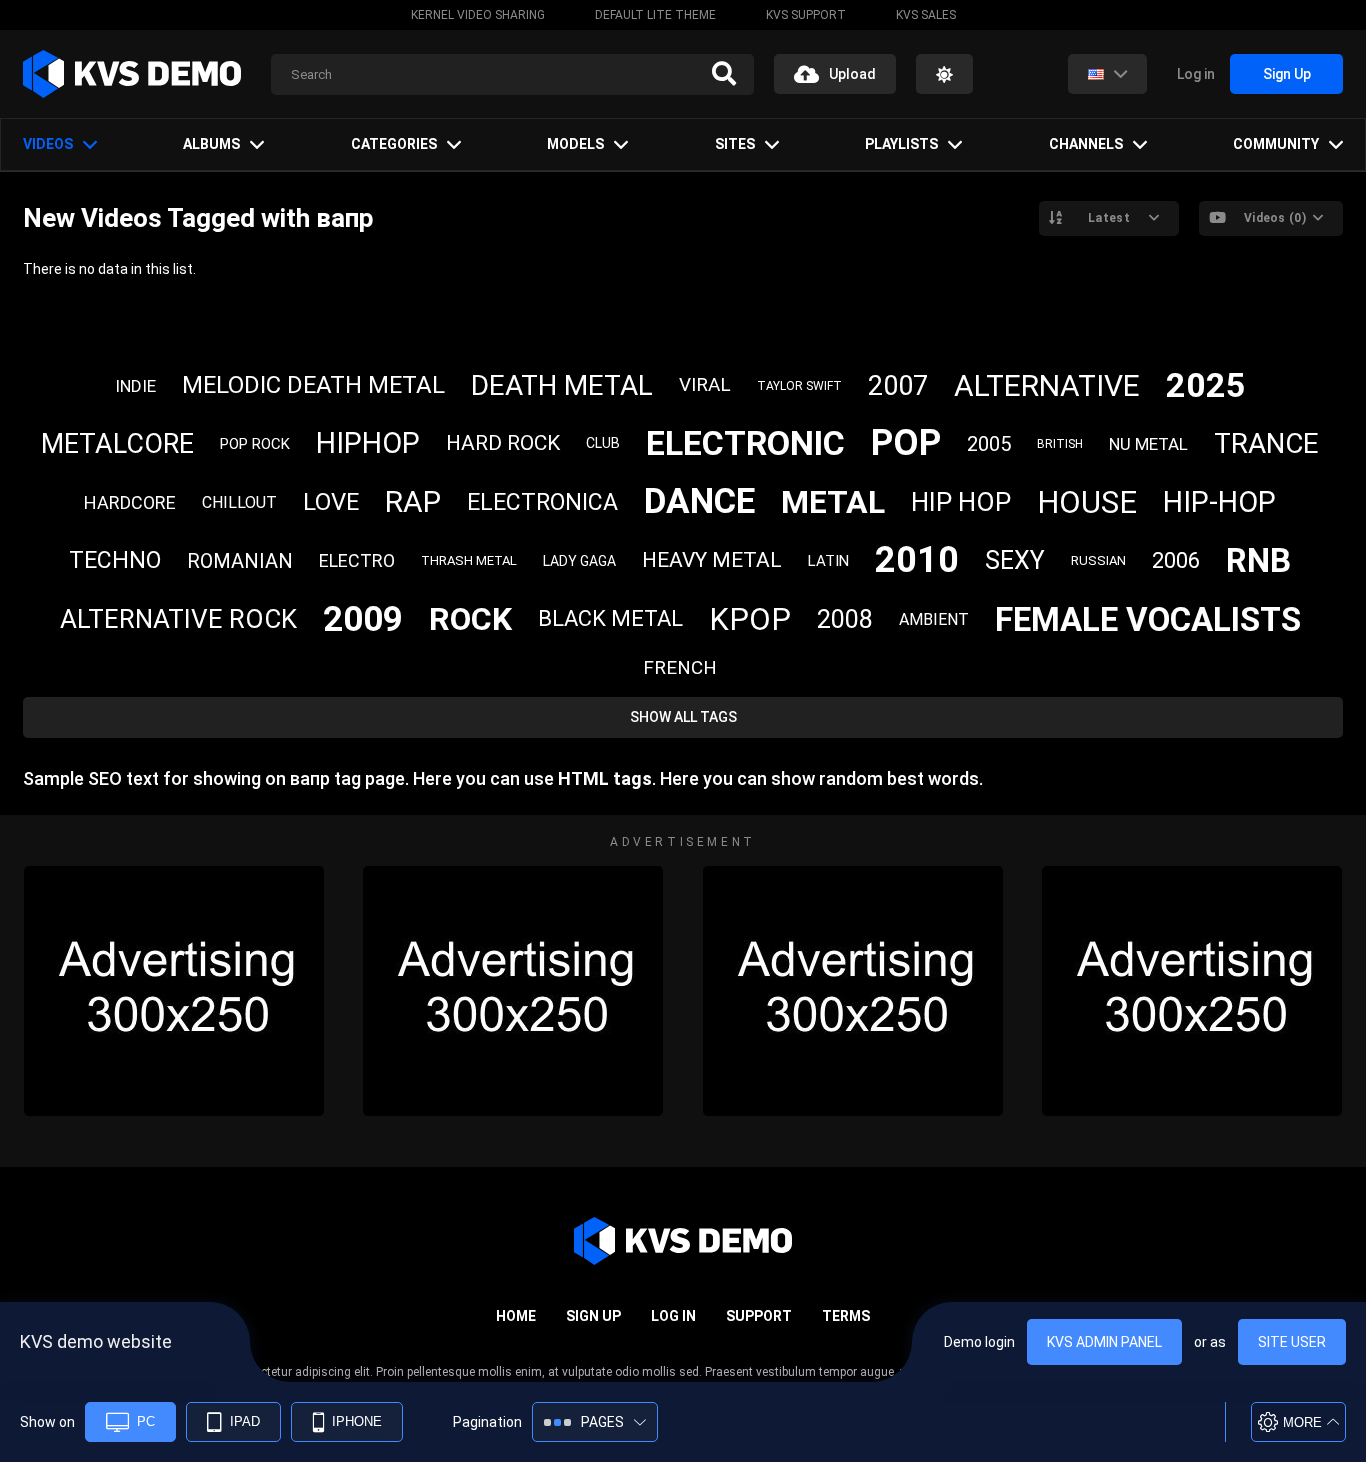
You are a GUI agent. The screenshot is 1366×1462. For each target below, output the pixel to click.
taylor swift (799, 386)
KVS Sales (926, 15)
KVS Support (806, 15)
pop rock (255, 444)
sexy (1015, 560)
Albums (211, 144)
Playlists (901, 144)
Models (575, 144)
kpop (750, 619)
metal (833, 502)
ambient (934, 619)
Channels (1086, 144)
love (331, 502)
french (680, 667)
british (1060, 444)
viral (705, 384)
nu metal (1148, 444)
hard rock (503, 443)
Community (1276, 144)
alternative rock (178, 619)
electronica (542, 502)
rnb (1258, 560)
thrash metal (469, 560)
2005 (989, 444)
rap (413, 501)
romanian (240, 561)
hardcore (130, 502)
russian (1098, 560)
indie (135, 386)
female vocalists (1148, 619)
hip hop (961, 502)
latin (828, 561)
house (1087, 502)
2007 (898, 386)
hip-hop (1219, 502)
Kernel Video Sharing (478, 15)
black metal (610, 618)
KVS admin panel (1104, 1342)
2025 (1206, 385)
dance (699, 501)
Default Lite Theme (655, 15)
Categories (394, 144)
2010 (917, 560)
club (603, 443)
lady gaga (579, 561)
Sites (735, 144)
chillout (239, 502)
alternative (1047, 385)
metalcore (117, 444)
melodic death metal (313, 385)
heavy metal (712, 560)
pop (906, 443)
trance (1266, 443)
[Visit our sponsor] (174, 991)
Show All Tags (683, 717)
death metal (562, 385)
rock (470, 619)
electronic (745, 443)
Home (516, 1316)
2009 (363, 619)
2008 (845, 619)
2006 (1176, 560)
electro (357, 560)
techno (115, 560)
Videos (48, 144)
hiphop (368, 443)
